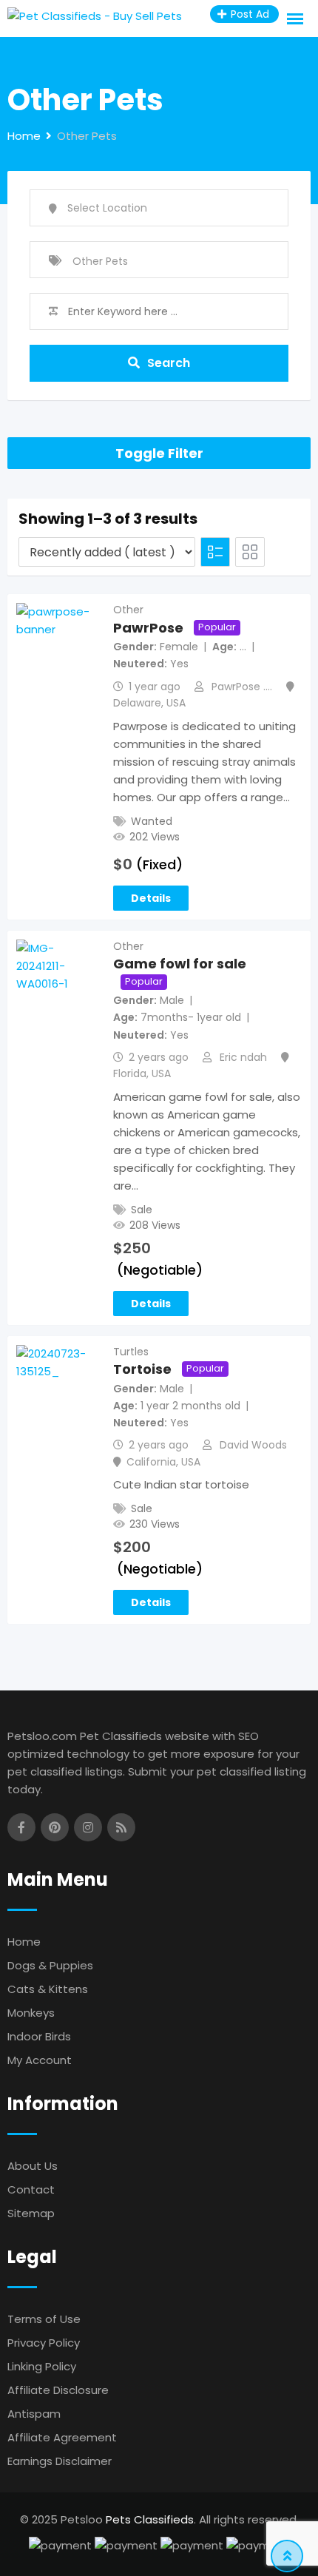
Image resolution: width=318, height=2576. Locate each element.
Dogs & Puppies (50, 1965)
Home (24, 1942)
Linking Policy (42, 2366)
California (151, 1462)
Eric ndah (243, 1057)
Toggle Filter (159, 453)
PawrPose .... (242, 687)
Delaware (137, 703)
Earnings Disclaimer (60, 2461)
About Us (33, 2166)
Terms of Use (44, 2319)
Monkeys (31, 2013)
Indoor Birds (39, 2036)
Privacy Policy (44, 2343)
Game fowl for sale (180, 964)
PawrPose (148, 628)
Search (169, 363)
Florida (130, 1073)
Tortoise (142, 1369)
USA (176, 703)
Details (151, 898)
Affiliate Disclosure (58, 2390)
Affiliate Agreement (62, 2437)
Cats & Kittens (48, 1989)
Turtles (131, 1352)
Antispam (34, 2414)
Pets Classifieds (150, 2519)
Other (128, 610)
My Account (40, 2060)
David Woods (253, 1445)
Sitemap (31, 2213)
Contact (31, 2189)
